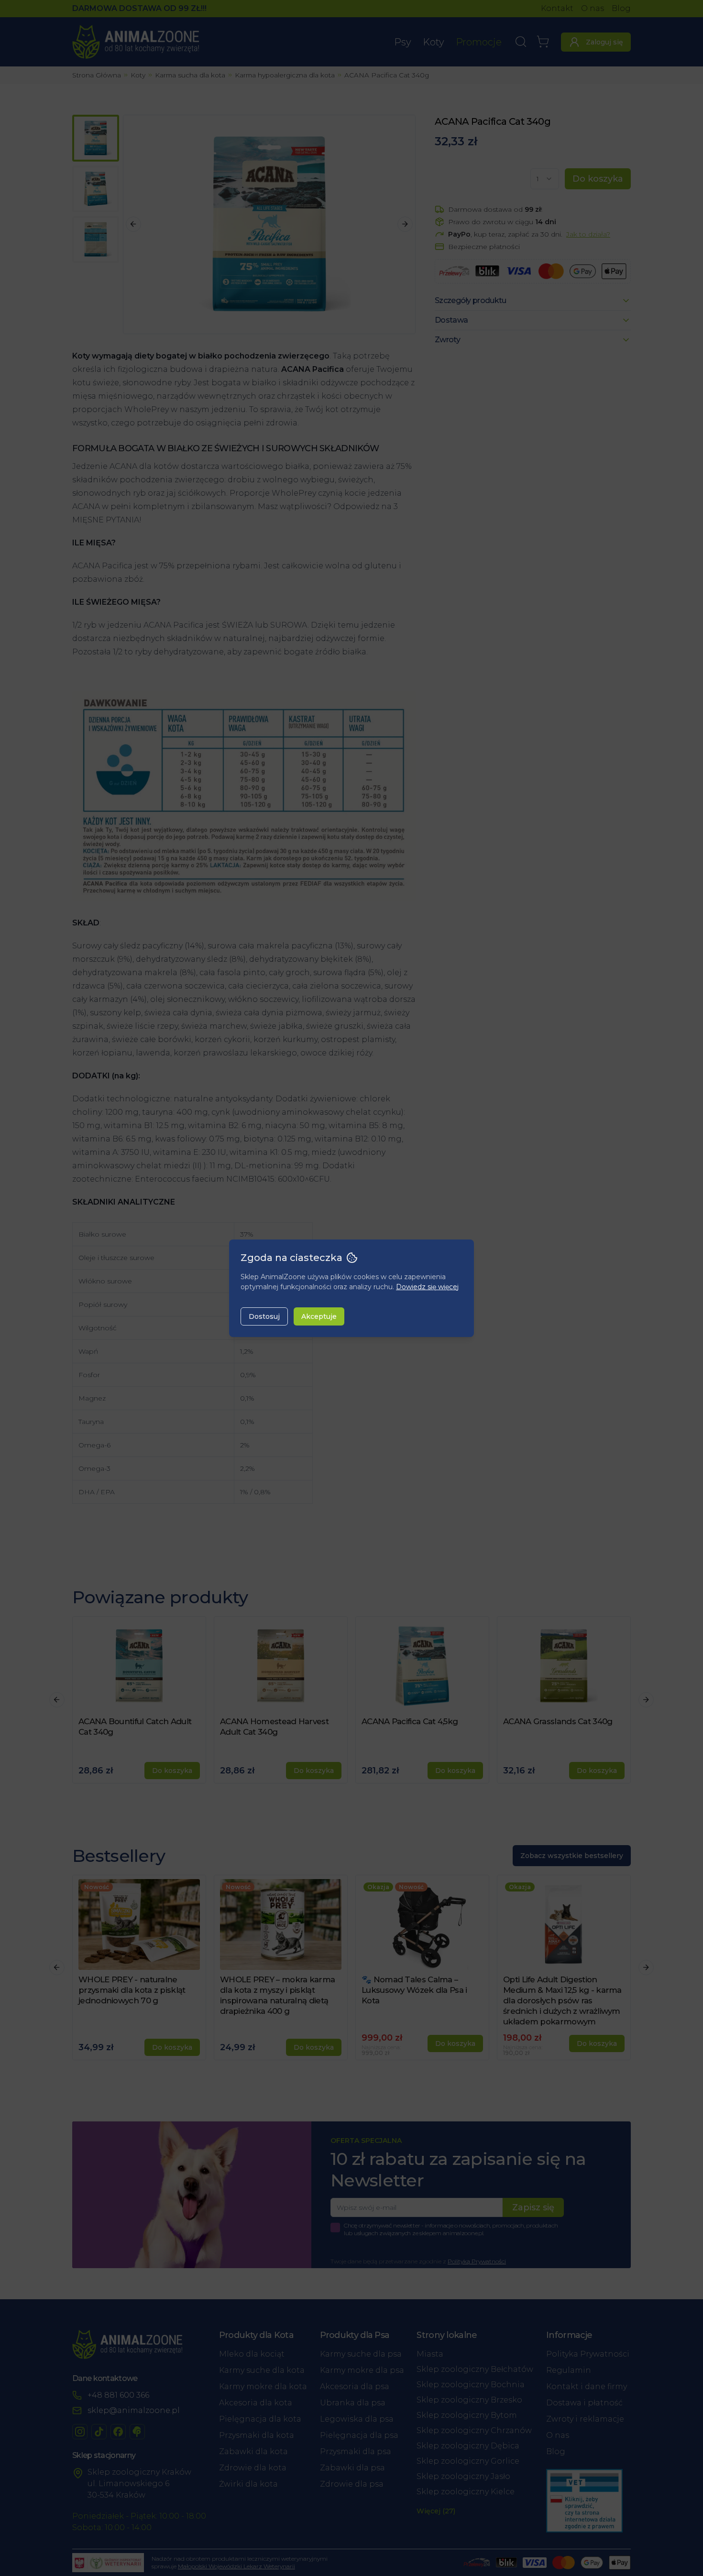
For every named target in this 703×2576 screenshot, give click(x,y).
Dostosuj (264, 1316)
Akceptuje (319, 1316)
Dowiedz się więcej (427, 1287)
